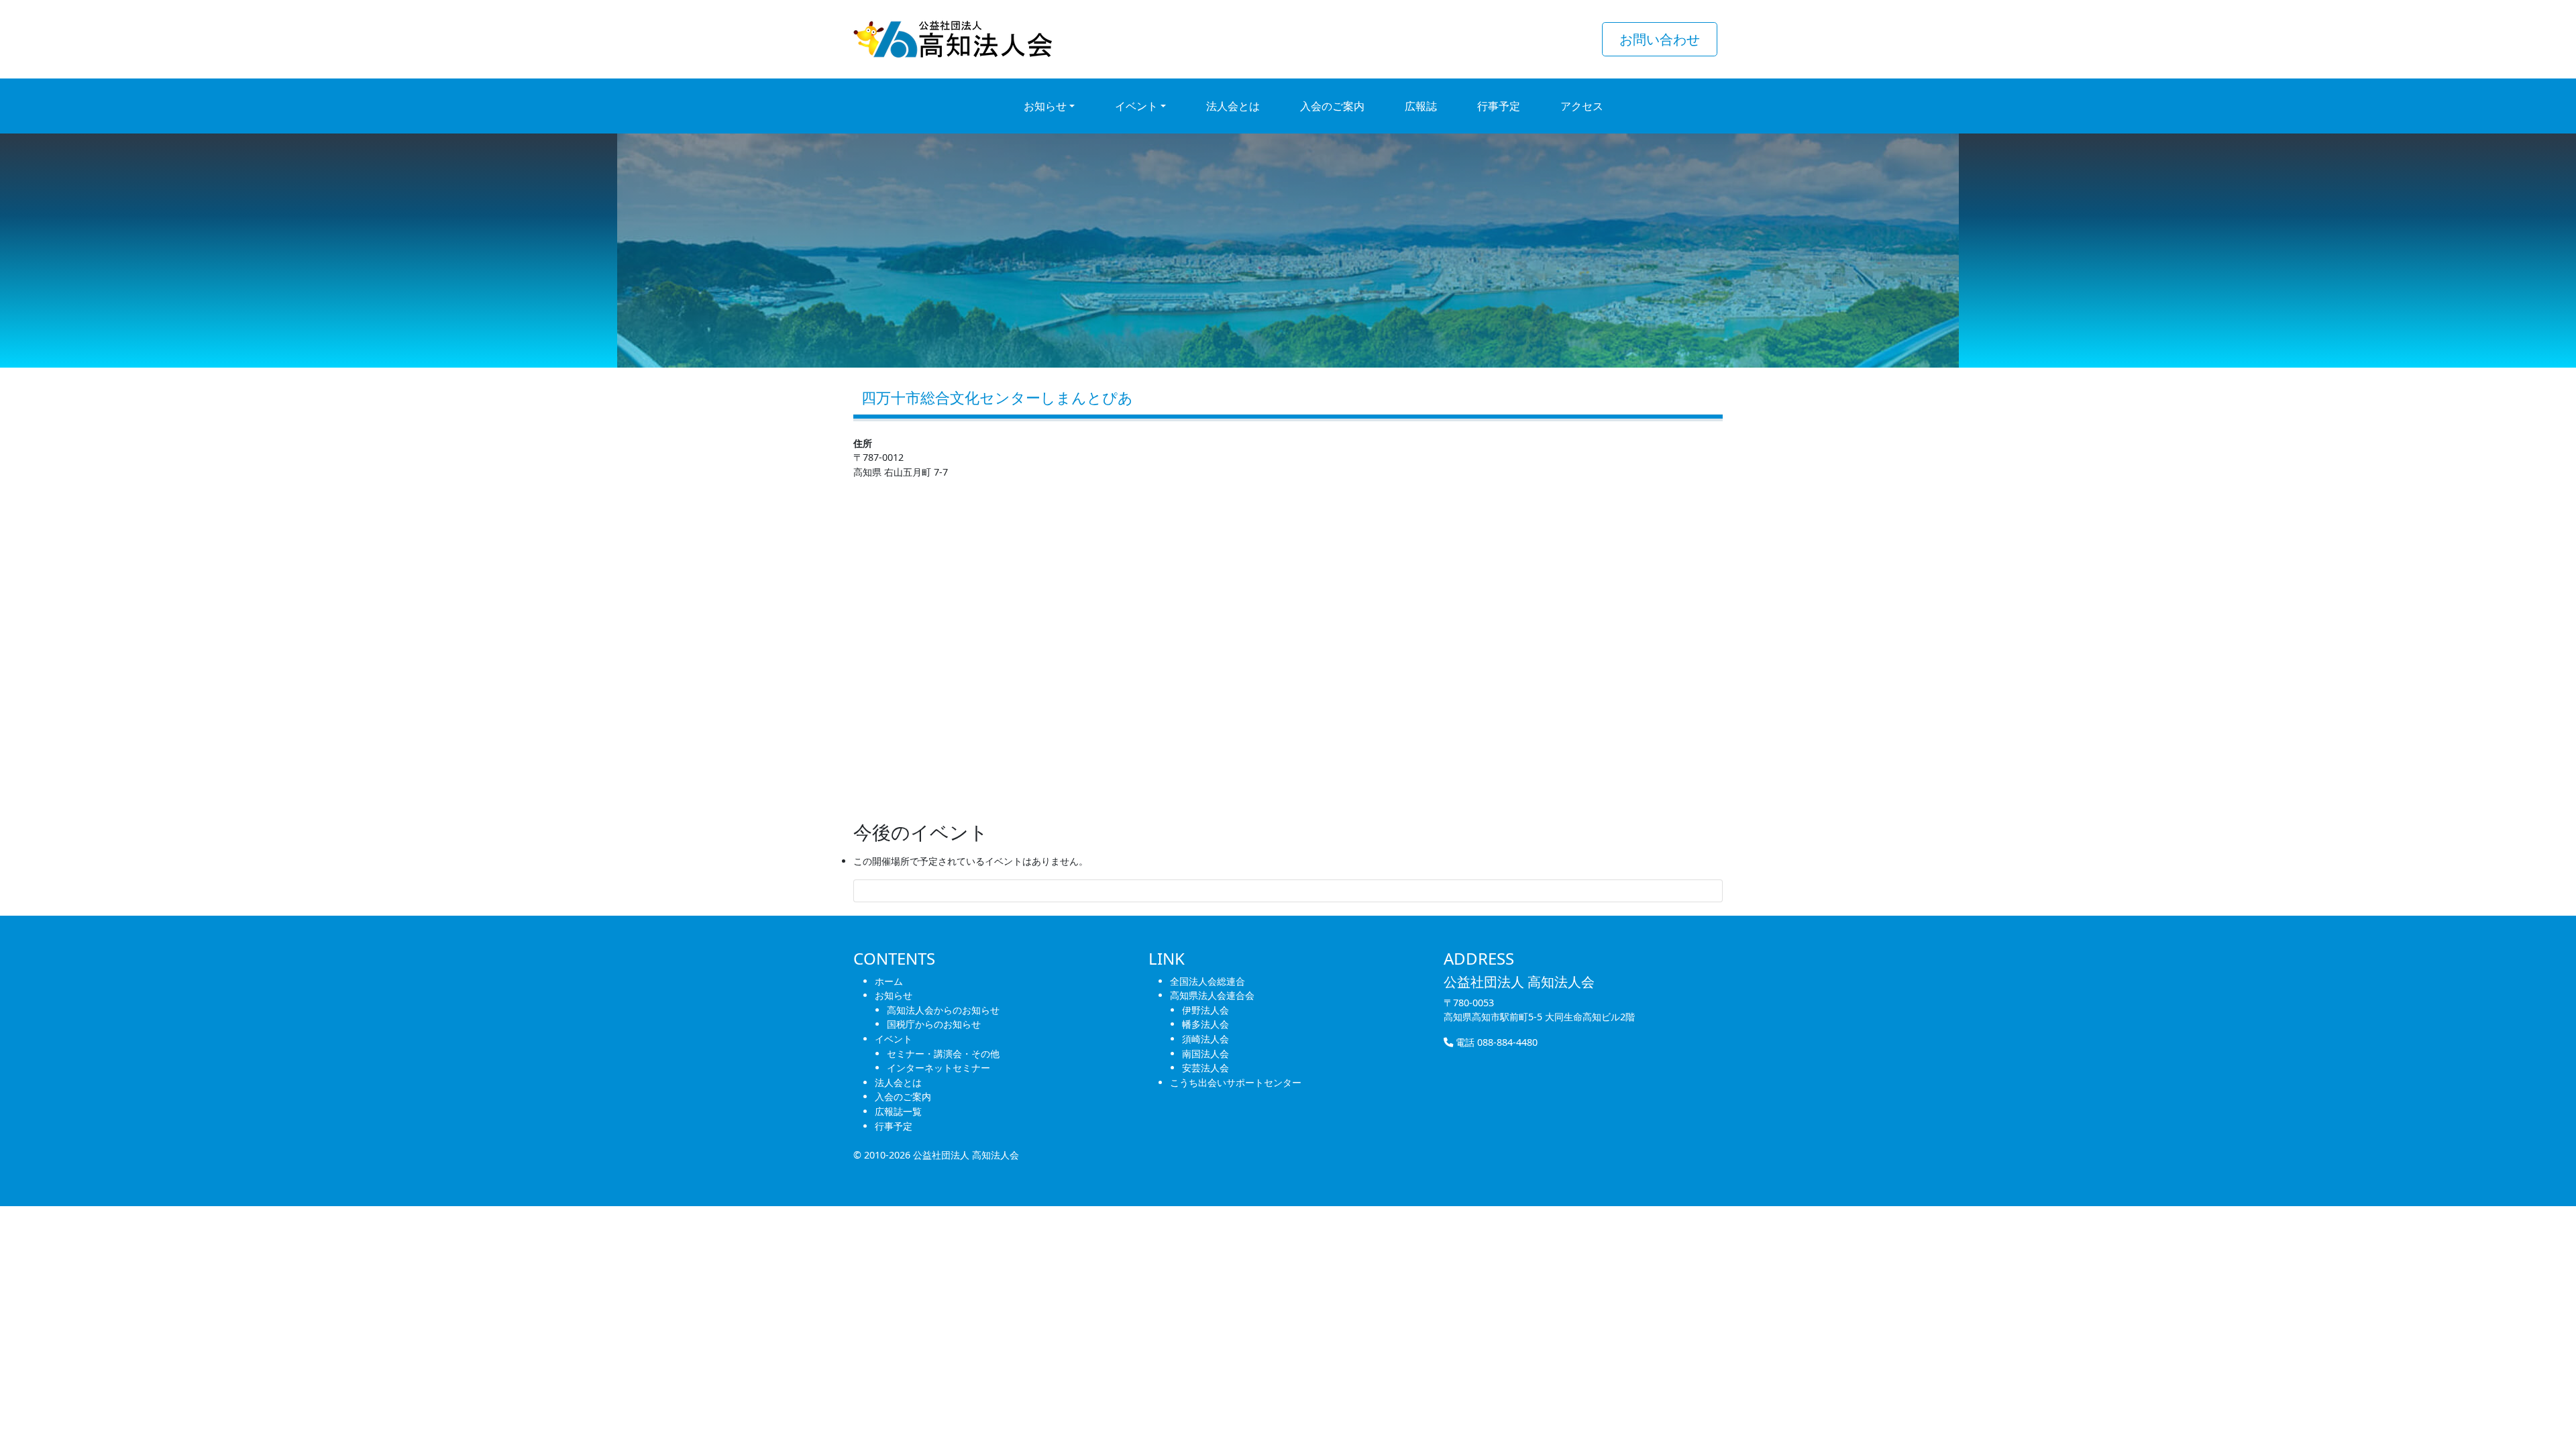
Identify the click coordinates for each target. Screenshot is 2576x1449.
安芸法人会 (1205, 1068)
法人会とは (898, 1082)
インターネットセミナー (938, 1068)
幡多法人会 (1205, 1024)
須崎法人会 (1205, 1039)
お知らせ (894, 995)
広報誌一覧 (898, 1111)
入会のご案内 (903, 1096)
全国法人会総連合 (1207, 981)
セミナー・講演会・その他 (943, 1054)
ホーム (889, 981)
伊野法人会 (1205, 1010)
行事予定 (894, 1126)
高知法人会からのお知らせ (943, 1010)
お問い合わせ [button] (1660, 39)
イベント (894, 1039)
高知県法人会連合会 (1212, 995)
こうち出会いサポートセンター (1236, 1082)
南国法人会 (1205, 1054)
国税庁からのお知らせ (934, 1024)
